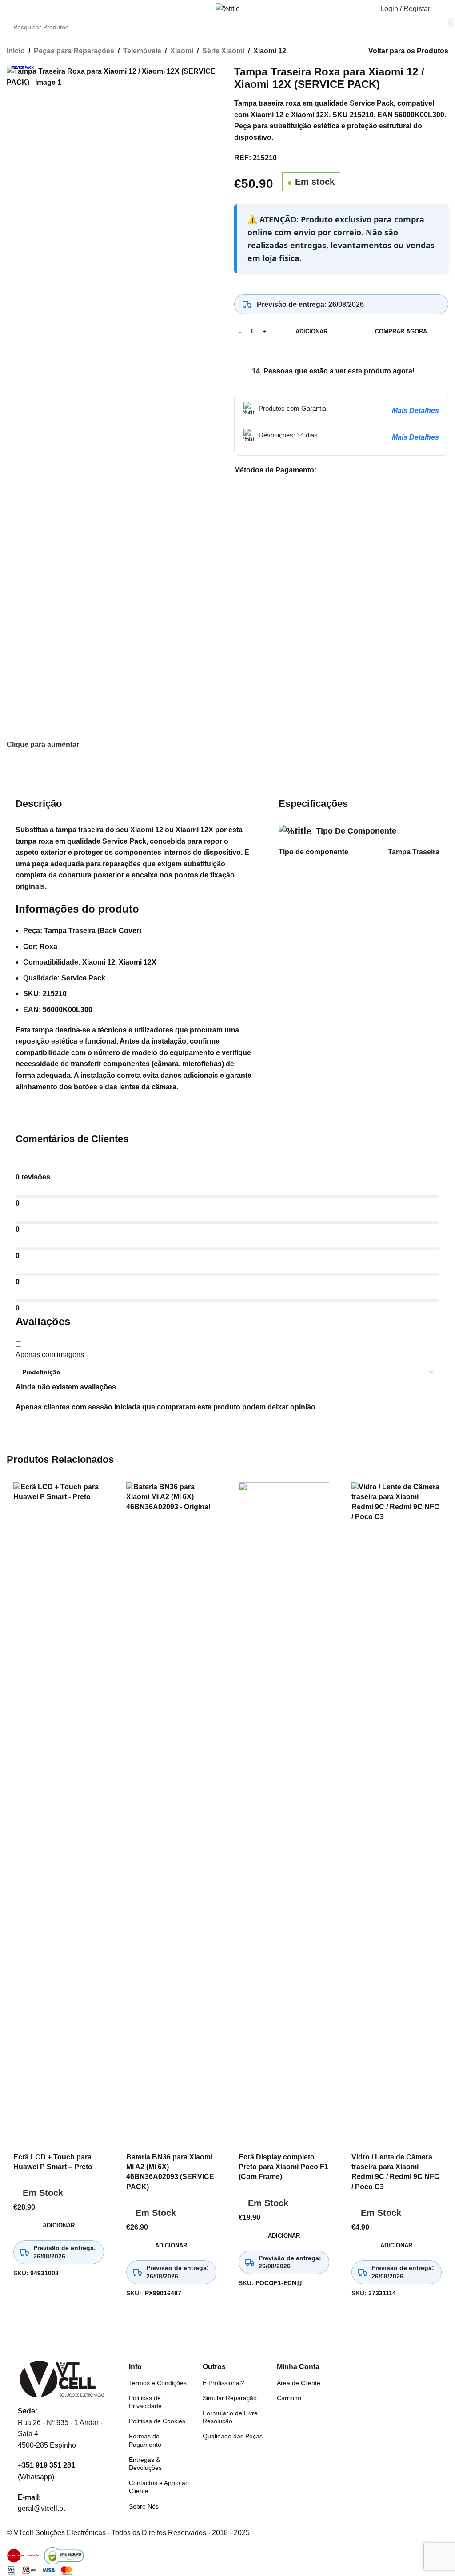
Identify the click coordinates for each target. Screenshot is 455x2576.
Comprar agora (401, 331)
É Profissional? (224, 2383)
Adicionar (311, 331)
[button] (10, 9)
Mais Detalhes (415, 411)
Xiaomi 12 (270, 51)
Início (16, 51)
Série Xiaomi (223, 51)
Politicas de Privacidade (145, 2402)
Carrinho (289, 2398)
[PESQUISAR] (451, 22)
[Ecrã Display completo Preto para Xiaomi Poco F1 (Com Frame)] (284, 1815)
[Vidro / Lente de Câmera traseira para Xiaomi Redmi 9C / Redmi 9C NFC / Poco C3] (397, 1815)
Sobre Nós (144, 2506)
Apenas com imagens (50, 1355)
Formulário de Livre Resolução (230, 2417)
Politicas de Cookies (157, 2421)
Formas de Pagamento (145, 2440)
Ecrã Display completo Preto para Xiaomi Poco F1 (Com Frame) (283, 2167)
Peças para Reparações (74, 51)
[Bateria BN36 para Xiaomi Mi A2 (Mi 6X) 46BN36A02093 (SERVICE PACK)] (172, 1815)
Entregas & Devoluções (145, 2464)
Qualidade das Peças (233, 2436)
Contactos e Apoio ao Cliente (159, 2487)
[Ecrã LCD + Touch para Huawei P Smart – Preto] (59, 1815)
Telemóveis (142, 51)
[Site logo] (228, 8)
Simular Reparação (230, 2398)
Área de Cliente (299, 2383)
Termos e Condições (158, 2383)
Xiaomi (182, 51)
